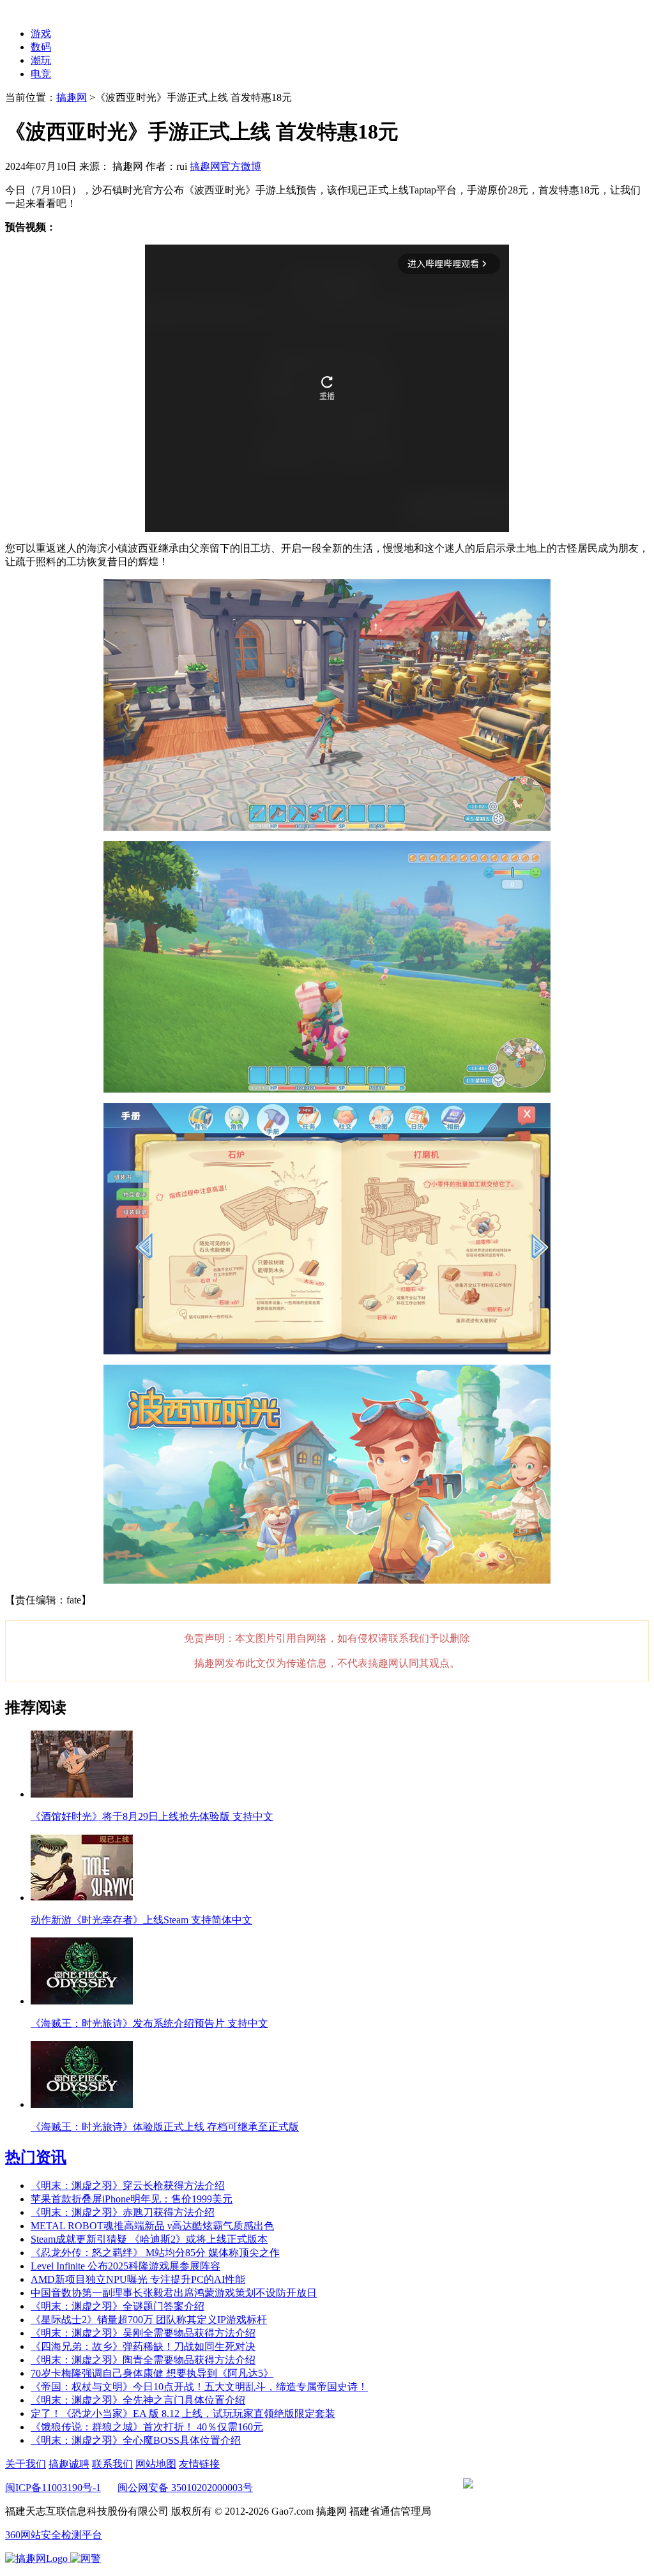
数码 (41, 47)
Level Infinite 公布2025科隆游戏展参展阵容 (125, 2266)
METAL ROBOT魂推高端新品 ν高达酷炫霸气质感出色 (152, 2226)
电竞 (41, 74)
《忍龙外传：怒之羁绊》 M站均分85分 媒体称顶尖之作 (155, 2253)
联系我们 (112, 2464)
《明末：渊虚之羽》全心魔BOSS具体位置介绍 (136, 2440)
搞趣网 (72, 97)
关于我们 (26, 2464)
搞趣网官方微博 (225, 166)
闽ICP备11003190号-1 (53, 2488)
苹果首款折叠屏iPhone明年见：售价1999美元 (132, 2199)
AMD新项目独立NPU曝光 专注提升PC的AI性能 (138, 2279)
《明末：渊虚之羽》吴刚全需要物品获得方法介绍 (143, 2333)
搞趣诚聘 (69, 2464)
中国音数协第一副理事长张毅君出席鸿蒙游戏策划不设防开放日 (174, 2293)
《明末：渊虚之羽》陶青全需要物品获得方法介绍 (143, 2360)
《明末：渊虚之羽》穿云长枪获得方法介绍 (128, 2186)
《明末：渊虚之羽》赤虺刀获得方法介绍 (123, 2212)
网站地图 (156, 2464)
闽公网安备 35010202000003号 (185, 2488)
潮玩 (41, 60)
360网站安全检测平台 (54, 2535)
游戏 (41, 34)
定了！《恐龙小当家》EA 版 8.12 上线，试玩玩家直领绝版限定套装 (183, 2413)
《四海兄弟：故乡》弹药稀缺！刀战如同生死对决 (143, 2346)
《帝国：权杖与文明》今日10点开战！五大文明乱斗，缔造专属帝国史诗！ (199, 2387)
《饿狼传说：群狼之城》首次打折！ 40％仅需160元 (147, 2427)
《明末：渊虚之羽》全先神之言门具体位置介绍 (138, 2400)
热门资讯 (36, 2157)
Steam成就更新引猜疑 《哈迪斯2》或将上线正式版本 (149, 2239)
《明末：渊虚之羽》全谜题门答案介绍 (118, 2306)
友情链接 (199, 2464)
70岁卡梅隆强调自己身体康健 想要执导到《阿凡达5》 (152, 2373)
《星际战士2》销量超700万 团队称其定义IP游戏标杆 (149, 2320)
